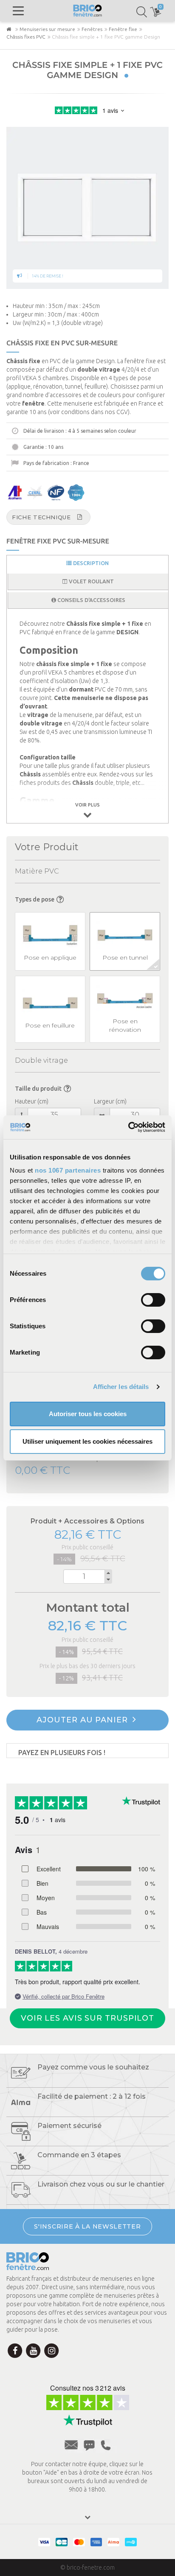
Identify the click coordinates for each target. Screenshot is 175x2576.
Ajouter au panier (83, 1720)
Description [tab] (90, 563)
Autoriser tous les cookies (88, 1414)
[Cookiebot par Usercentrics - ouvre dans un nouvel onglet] (128, 1127)
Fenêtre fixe (123, 29)
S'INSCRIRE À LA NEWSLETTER (87, 2226)
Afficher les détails (121, 1387)
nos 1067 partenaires (68, 1170)
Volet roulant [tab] (91, 581)
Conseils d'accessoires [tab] (91, 600)
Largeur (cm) (110, 1101)
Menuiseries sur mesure (47, 29)
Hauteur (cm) (32, 1101)
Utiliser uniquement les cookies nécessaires (87, 1441)
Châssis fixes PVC (26, 37)
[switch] (153, 1300)
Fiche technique (41, 517)
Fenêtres (92, 29)
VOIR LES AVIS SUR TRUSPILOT (87, 2018)
